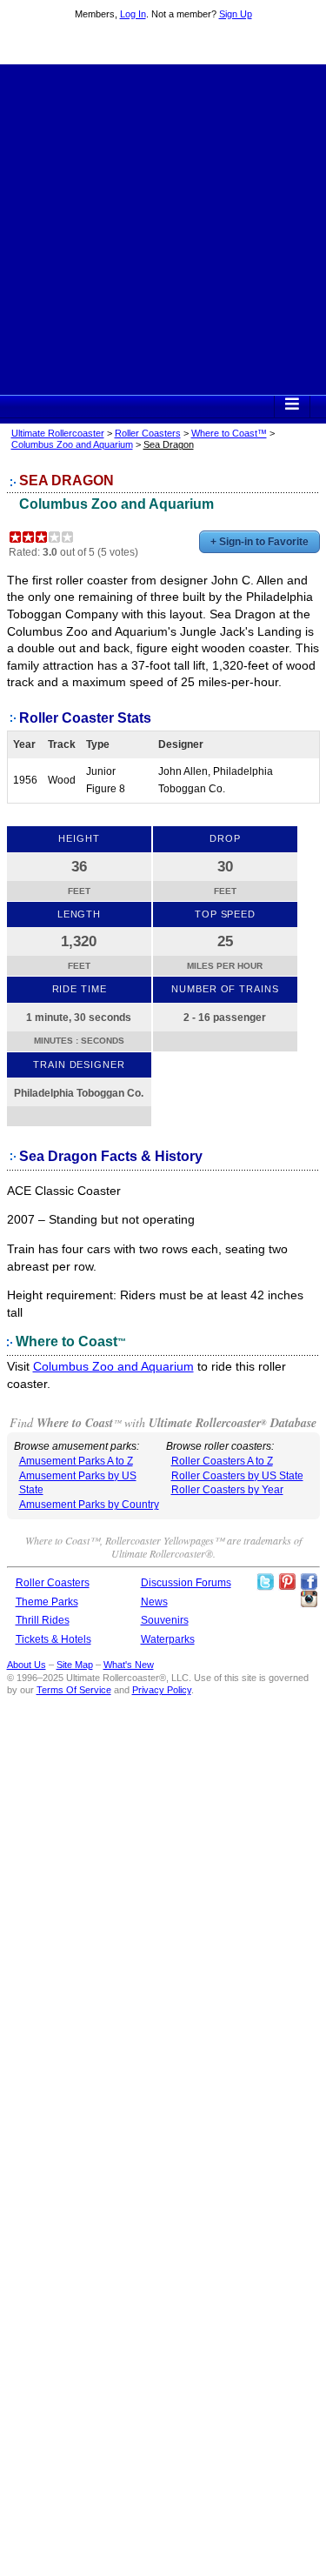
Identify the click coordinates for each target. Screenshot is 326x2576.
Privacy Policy (162, 1690)
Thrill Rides (43, 1620)
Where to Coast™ (229, 433)
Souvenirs (165, 1620)
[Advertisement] (163, 227)
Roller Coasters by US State (237, 1476)
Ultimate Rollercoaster (163, 44)
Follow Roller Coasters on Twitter (265, 1582)
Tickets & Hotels (53, 1639)
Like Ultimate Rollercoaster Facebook (309, 1582)
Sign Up (236, 14)
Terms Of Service (74, 1690)
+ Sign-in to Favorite (259, 542)
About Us (27, 1665)
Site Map (75, 1665)
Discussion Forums (186, 1583)
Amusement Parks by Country (89, 1505)
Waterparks (168, 1639)
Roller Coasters (148, 433)
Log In (133, 14)
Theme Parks (47, 1602)
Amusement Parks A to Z (76, 1461)
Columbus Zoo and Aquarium (72, 444)
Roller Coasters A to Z (222, 1461)
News (154, 1602)
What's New (129, 1665)
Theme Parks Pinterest (287, 1582)
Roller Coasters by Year (227, 1490)
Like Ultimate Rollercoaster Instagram (309, 1599)
